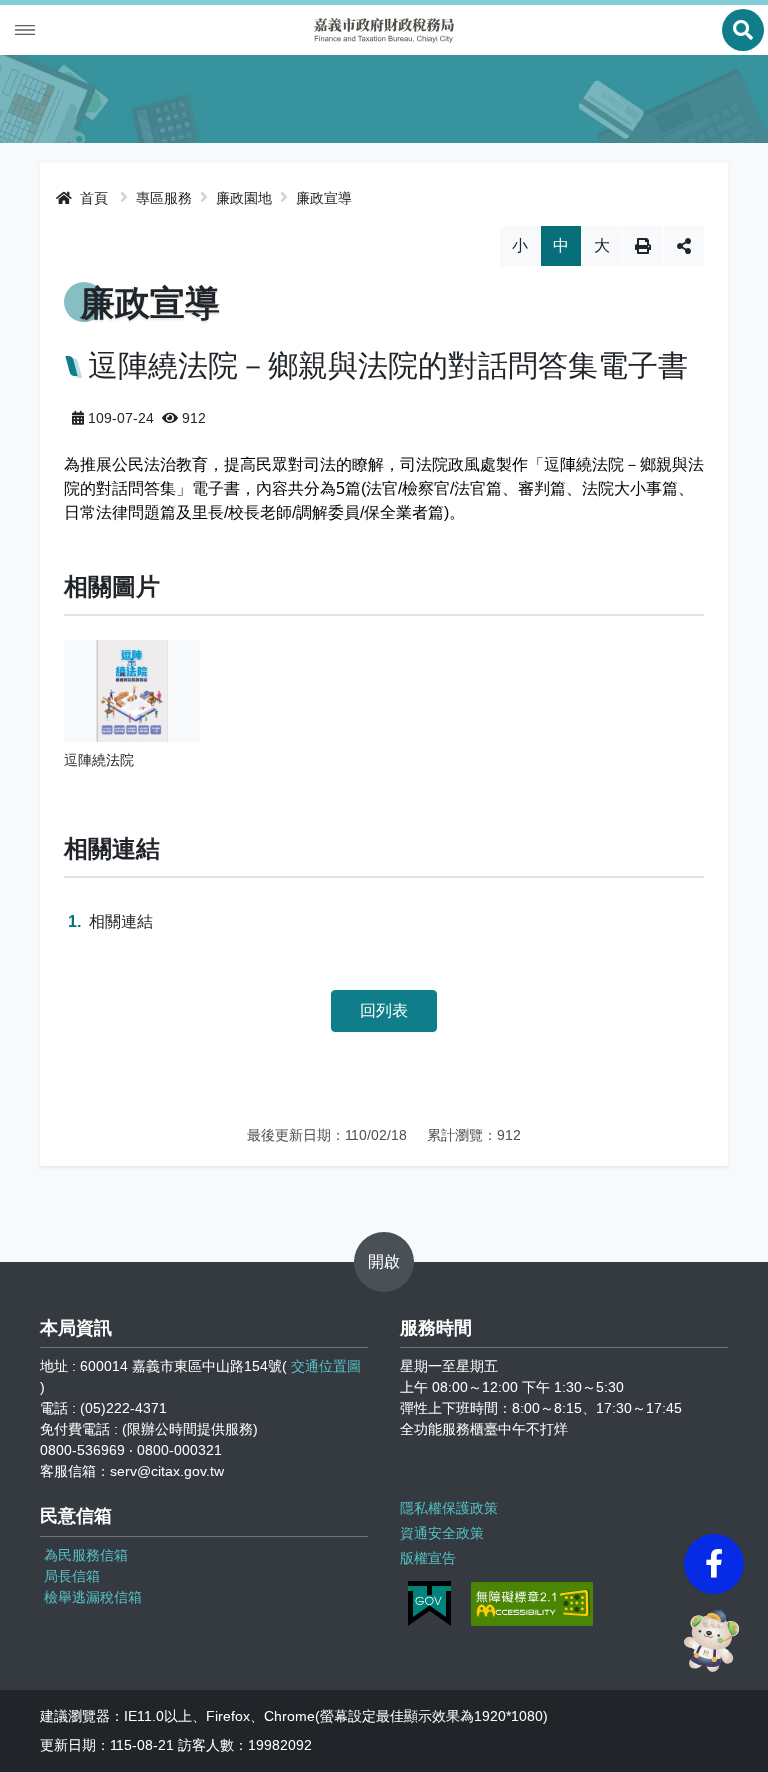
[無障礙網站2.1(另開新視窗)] (532, 1604)
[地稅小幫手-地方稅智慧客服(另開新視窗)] (714, 1641)
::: (46, 195)
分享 (684, 246)
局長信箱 (72, 1576)
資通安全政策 (442, 1533)
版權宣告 (428, 1558)
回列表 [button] (384, 1010)
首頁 (92, 198)
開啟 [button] (384, 1261)
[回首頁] (384, 30)
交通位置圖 (326, 1366)
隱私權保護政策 (449, 1508)
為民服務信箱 (86, 1555)
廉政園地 (244, 198)
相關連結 (121, 921)
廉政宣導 (324, 198)
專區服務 (164, 198)
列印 (643, 246)
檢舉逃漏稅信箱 (93, 1597)
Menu (25, 30)
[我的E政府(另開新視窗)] (429, 1603)
